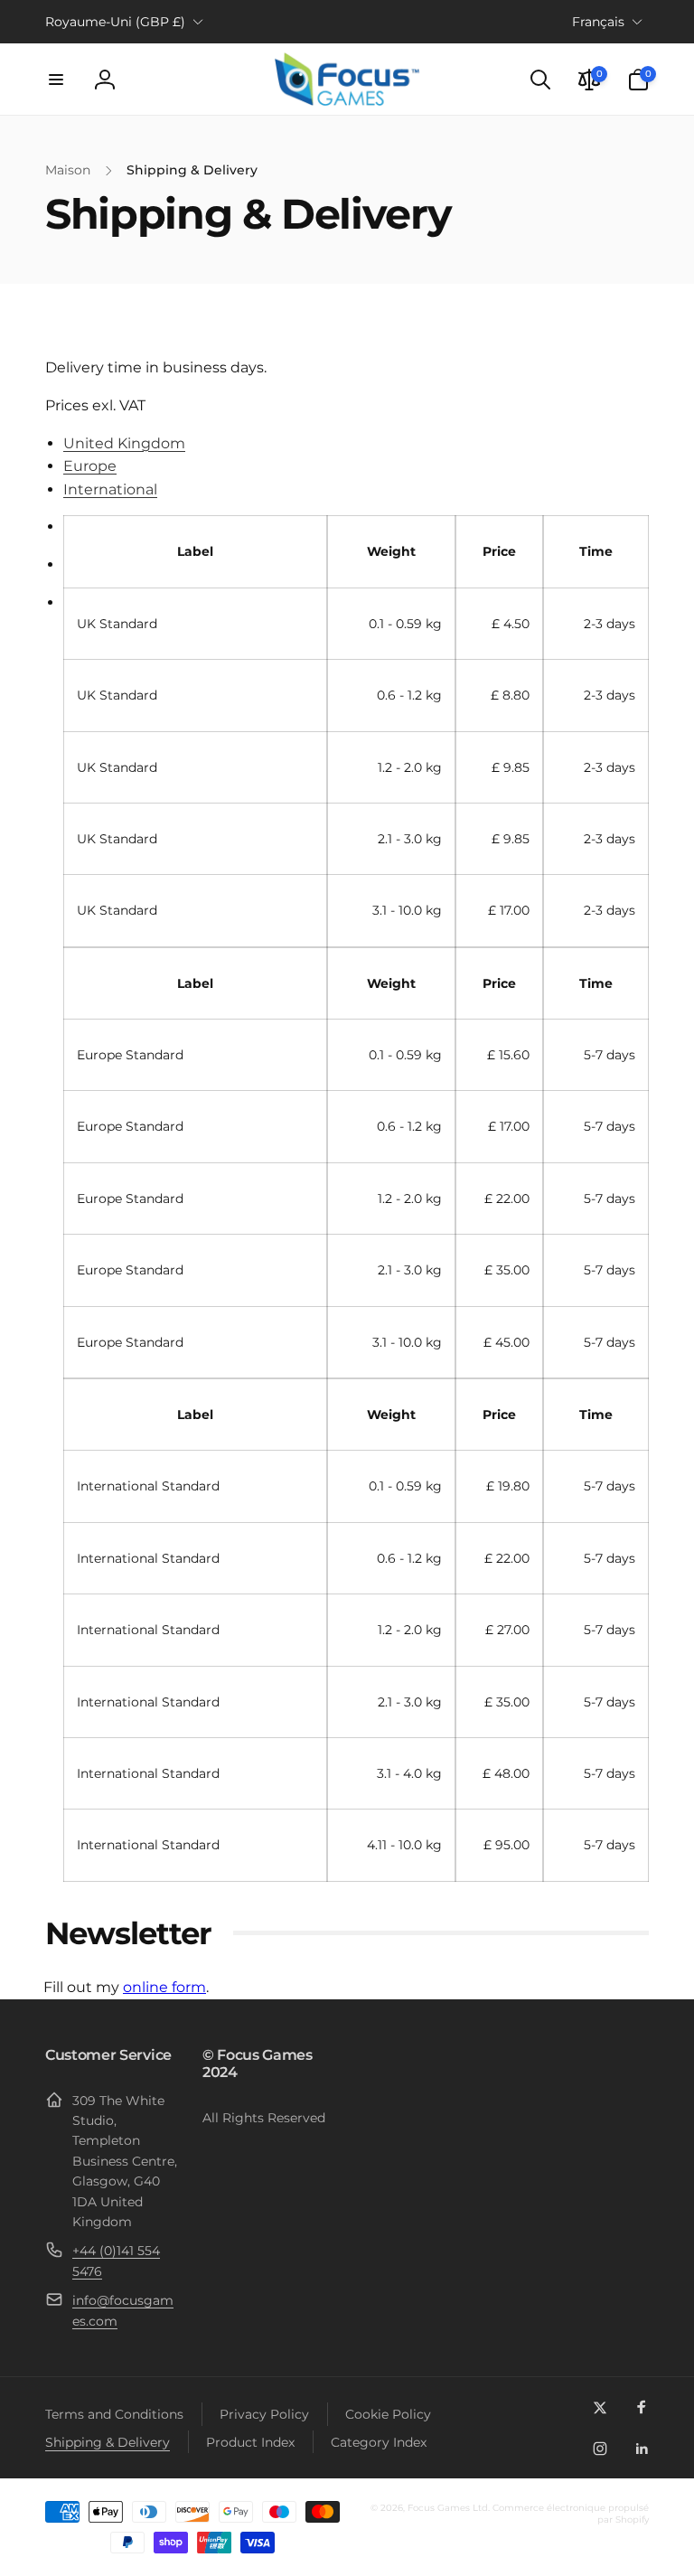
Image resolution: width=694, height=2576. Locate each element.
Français (598, 22)
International (110, 489)
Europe (90, 466)
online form (164, 1987)
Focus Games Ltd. (449, 2508)
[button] (56, 80)
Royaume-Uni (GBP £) (115, 22)
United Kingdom (124, 443)
